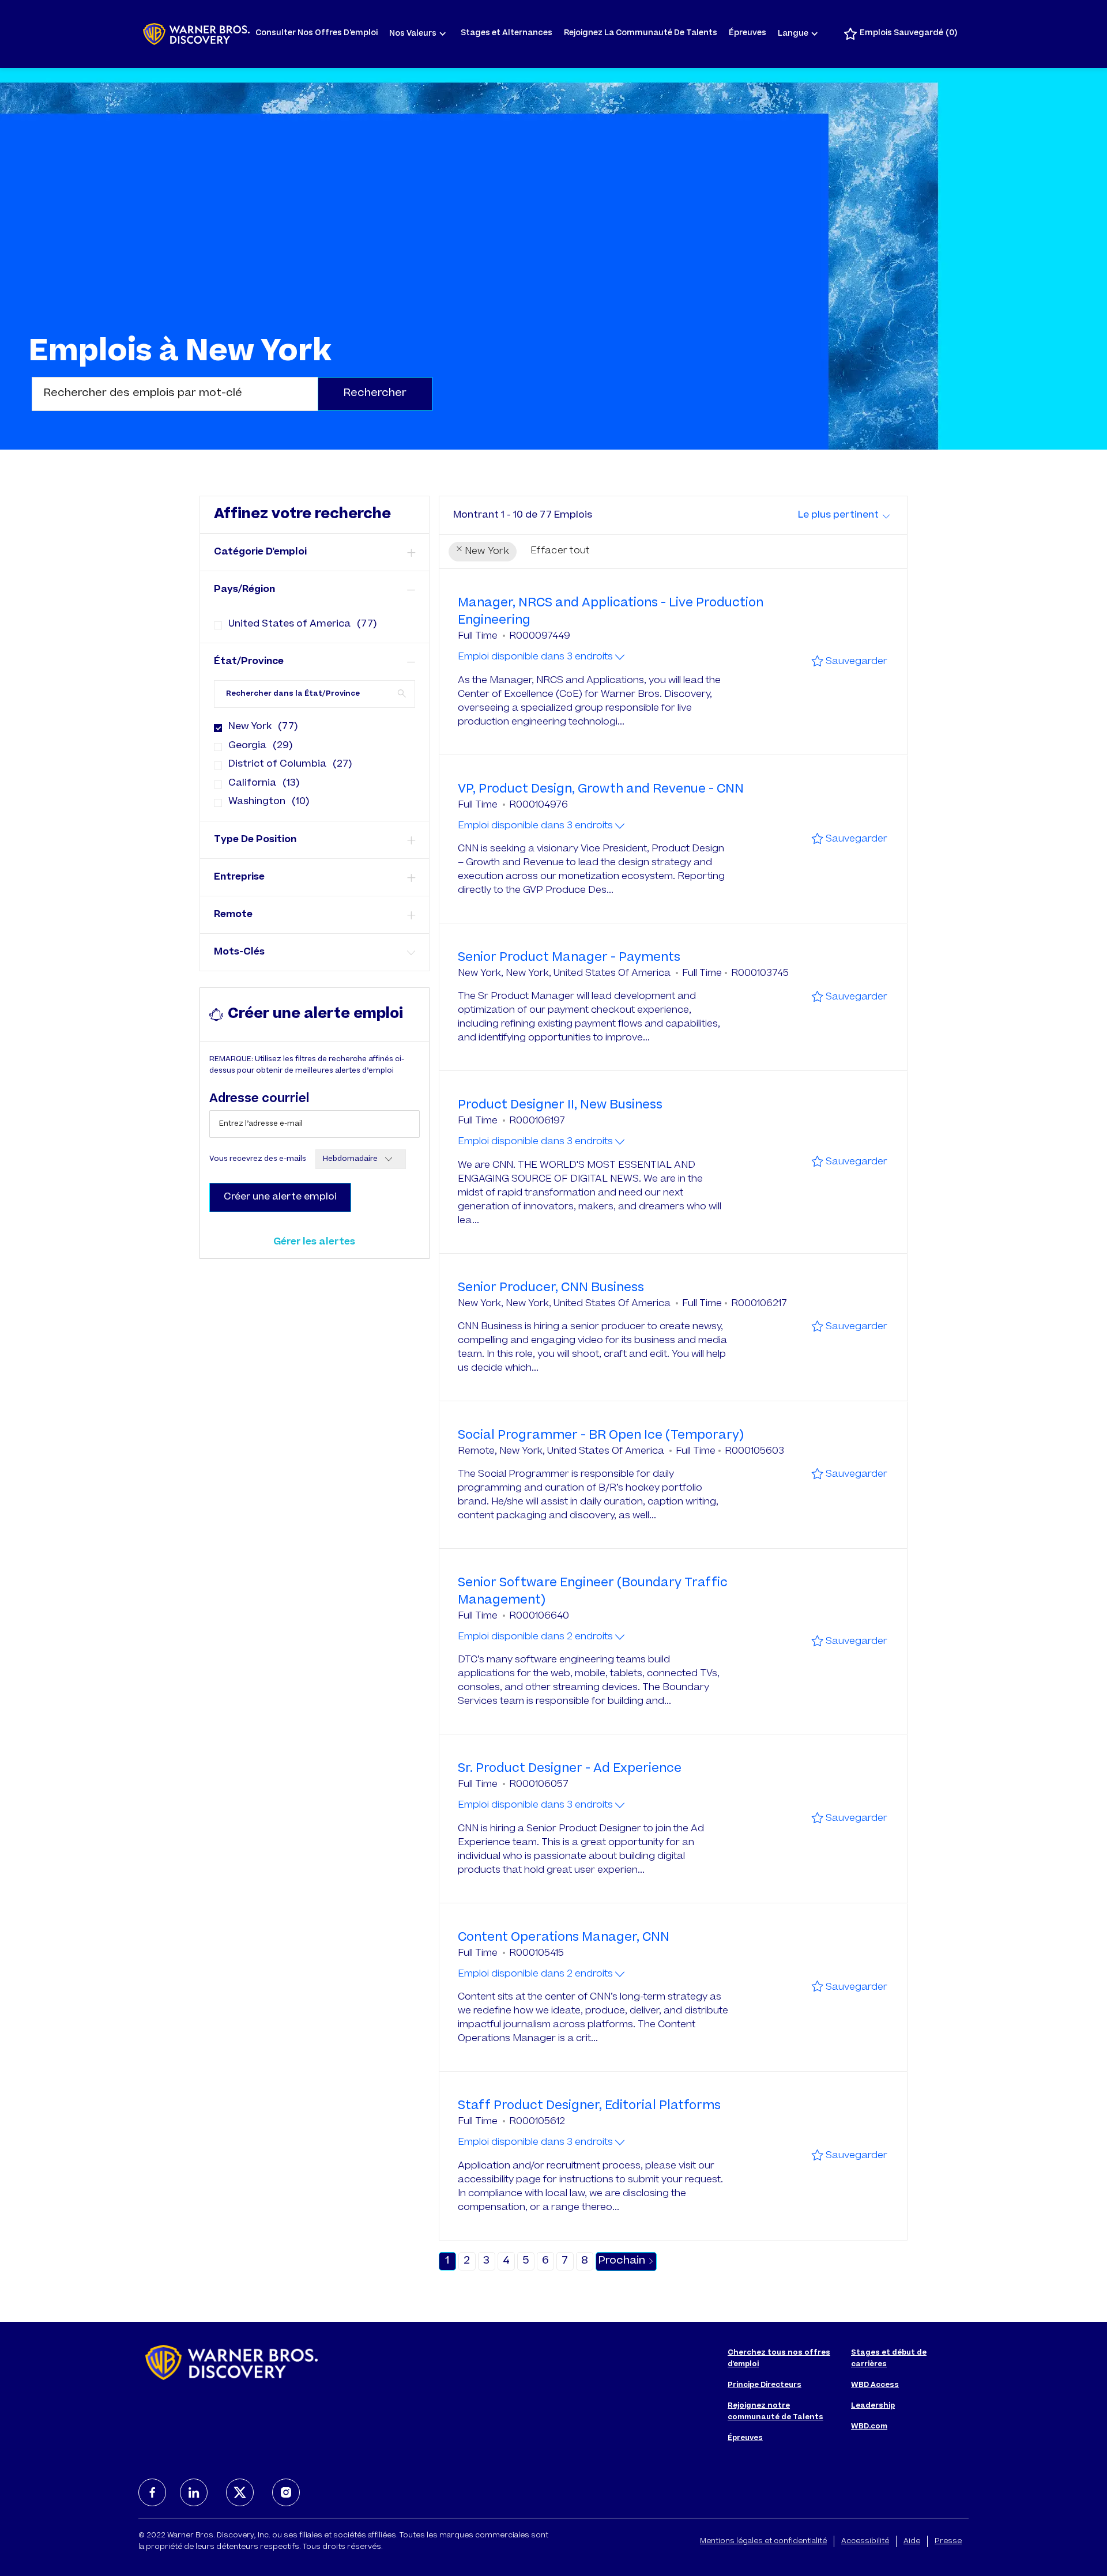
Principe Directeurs (765, 2385)
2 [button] (467, 2261)
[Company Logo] (196, 34)
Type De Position (255, 840)
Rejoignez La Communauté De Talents (641, 34)
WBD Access (875, 2385)
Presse (948, 2541)
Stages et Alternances (507, 34)
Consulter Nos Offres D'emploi (317, 34)
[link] (314, 1242)
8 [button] (585, 2261)
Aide (912, 2541)
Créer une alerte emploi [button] (280, 1197)
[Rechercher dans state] (402, 693)
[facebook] (152, 2492)
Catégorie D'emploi (260, 552)
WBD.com (869, 2427)
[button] (375, 394)
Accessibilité (865, 2541)
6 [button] (545, 2261)
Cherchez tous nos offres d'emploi (779, 2359)
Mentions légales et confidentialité (763, 2541)
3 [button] (486, 2261)
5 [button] (526, 2261)
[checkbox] (214, 621)
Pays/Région (244, 590)
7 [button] (565, 2261)
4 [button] (506, 2261)
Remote (233, 915)
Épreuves (748, 34)
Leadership (873, 2406)
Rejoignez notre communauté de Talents (775, 2412)
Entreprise (239, 877)
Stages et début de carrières (889, 2359)
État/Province (249, 662)
